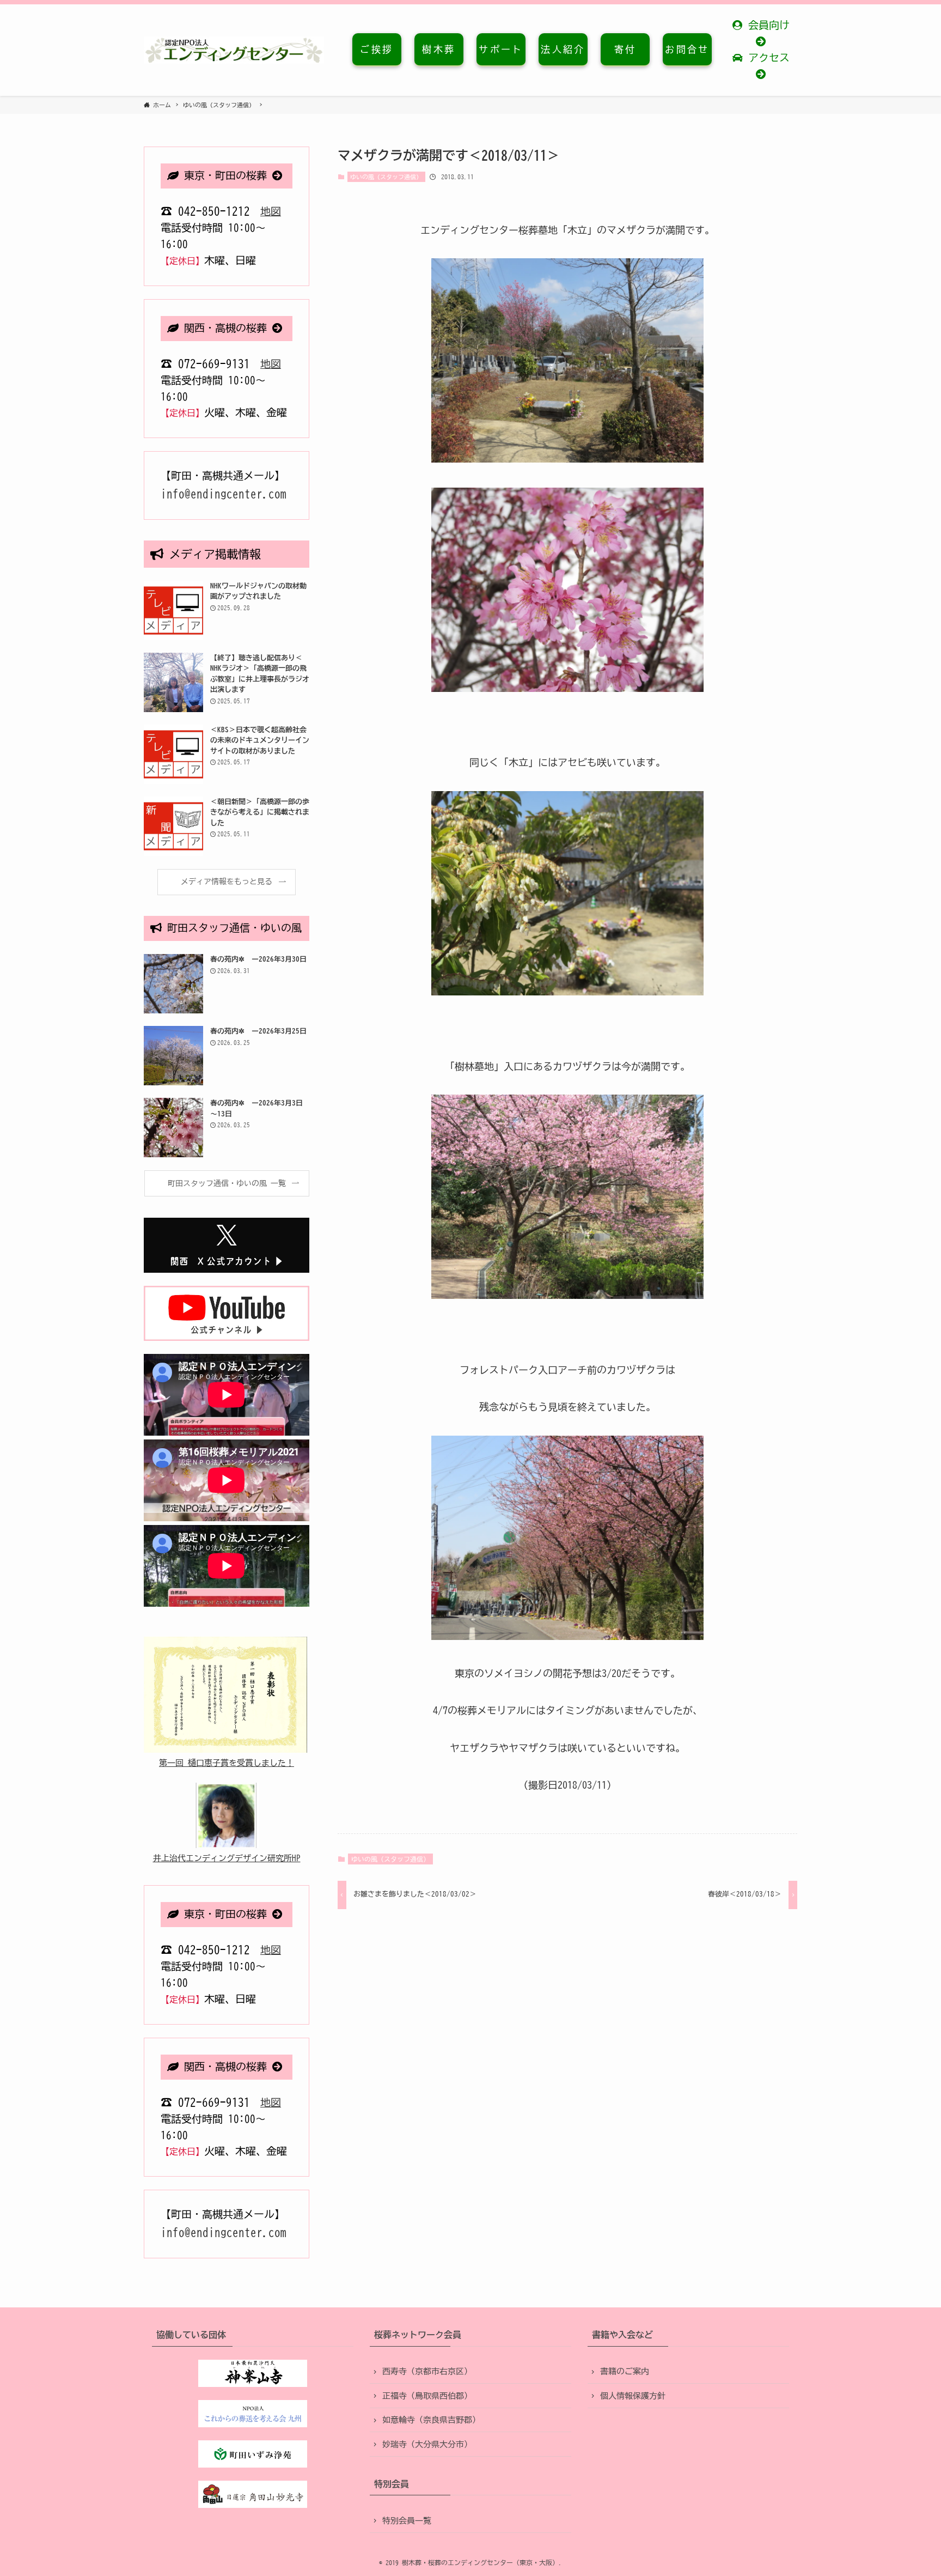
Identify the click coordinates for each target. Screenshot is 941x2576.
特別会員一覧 (407, 2521)
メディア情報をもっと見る (227, 882)
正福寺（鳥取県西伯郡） (427, 2396)
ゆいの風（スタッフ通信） (386, 177)
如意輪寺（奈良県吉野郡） (431, 2420)
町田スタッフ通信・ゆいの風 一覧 (227, 1183)
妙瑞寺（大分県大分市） (427, 2444)
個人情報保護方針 (633, 2396)
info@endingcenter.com (224, 494)
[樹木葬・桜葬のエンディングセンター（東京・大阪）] (234, 50)
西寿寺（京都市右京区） (427, 2371)
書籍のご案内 (625, 2371)
